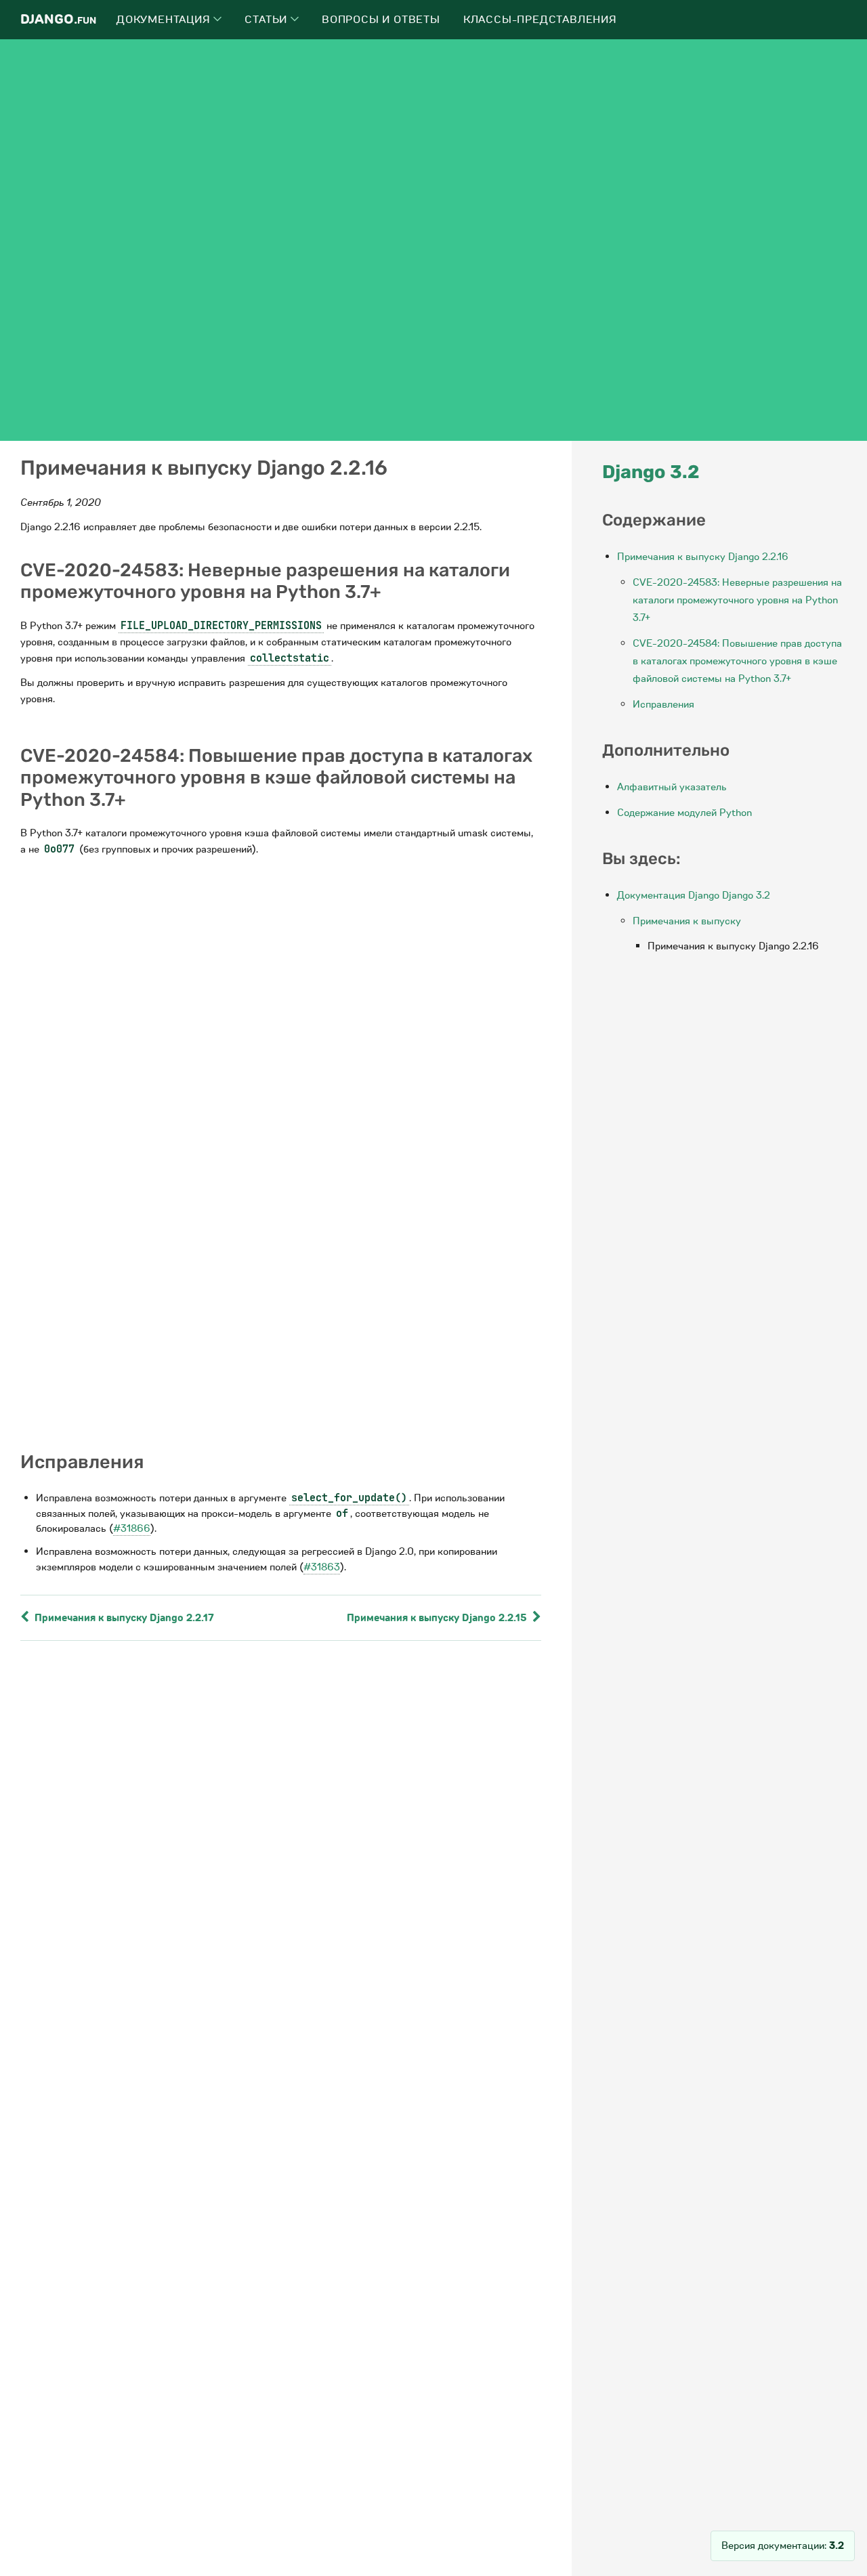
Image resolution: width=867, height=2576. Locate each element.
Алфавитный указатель (672, 787)
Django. (58, 19)
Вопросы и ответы (381, 20)
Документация (165, 20)
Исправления (663, 704)
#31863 (322, 1567)
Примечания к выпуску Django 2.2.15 (438, 1618)
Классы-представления (540, 20)
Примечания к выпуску (687, 921)
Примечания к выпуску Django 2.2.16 (703, 557)
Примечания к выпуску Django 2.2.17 (123, 1618)
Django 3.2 (651, 472)
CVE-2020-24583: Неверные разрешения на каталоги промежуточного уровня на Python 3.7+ (737, 600)
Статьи (268, 20)
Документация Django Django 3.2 (694, 895)
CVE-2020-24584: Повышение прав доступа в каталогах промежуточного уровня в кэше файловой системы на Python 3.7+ (737, 661)
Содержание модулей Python (684, 813)
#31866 (132, 1528)
